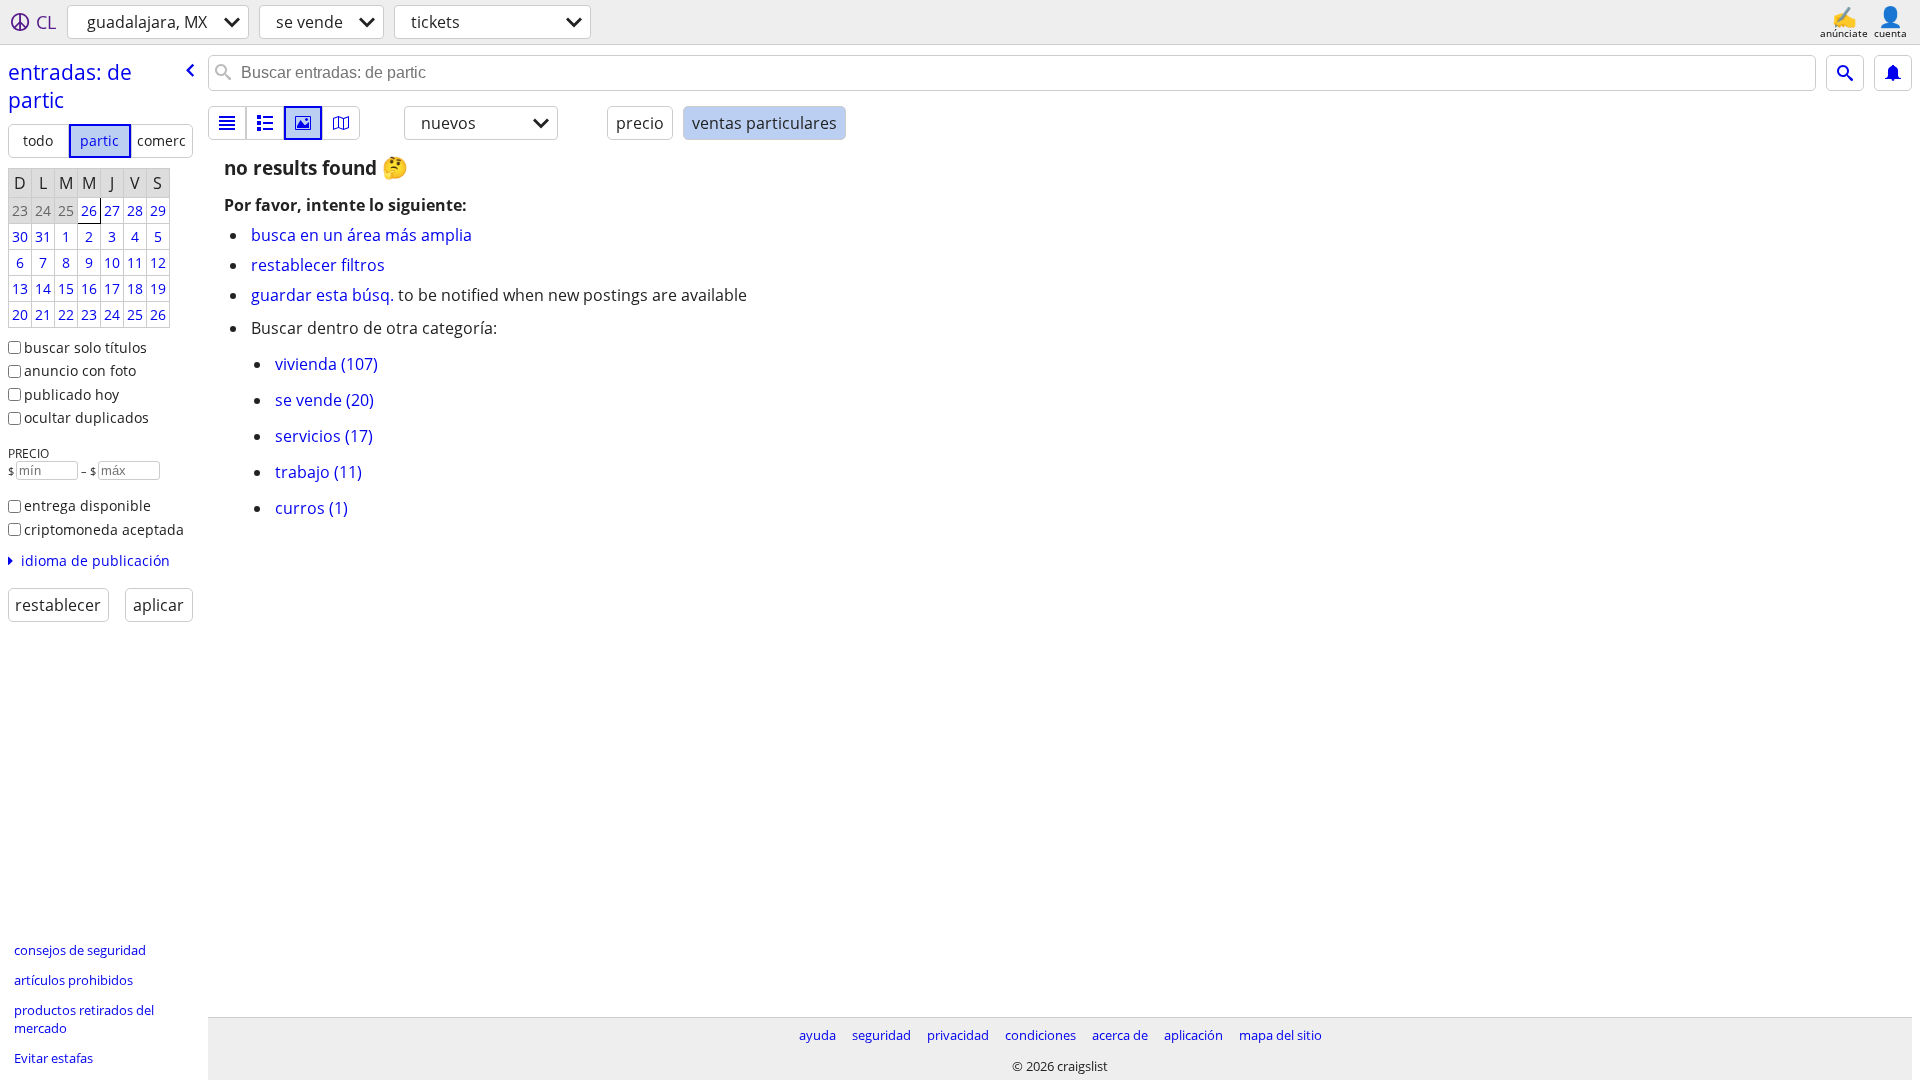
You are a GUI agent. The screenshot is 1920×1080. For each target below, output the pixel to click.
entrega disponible (87, 505)
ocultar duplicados (86, 417)
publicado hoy (71, 394)
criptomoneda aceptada (104, 529)
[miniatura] (265, 123)
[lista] (227, 123)
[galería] (303, 123)
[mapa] (341, 123)
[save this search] (1893, 73)
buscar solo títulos (85, 347)
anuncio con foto (80, 370)
